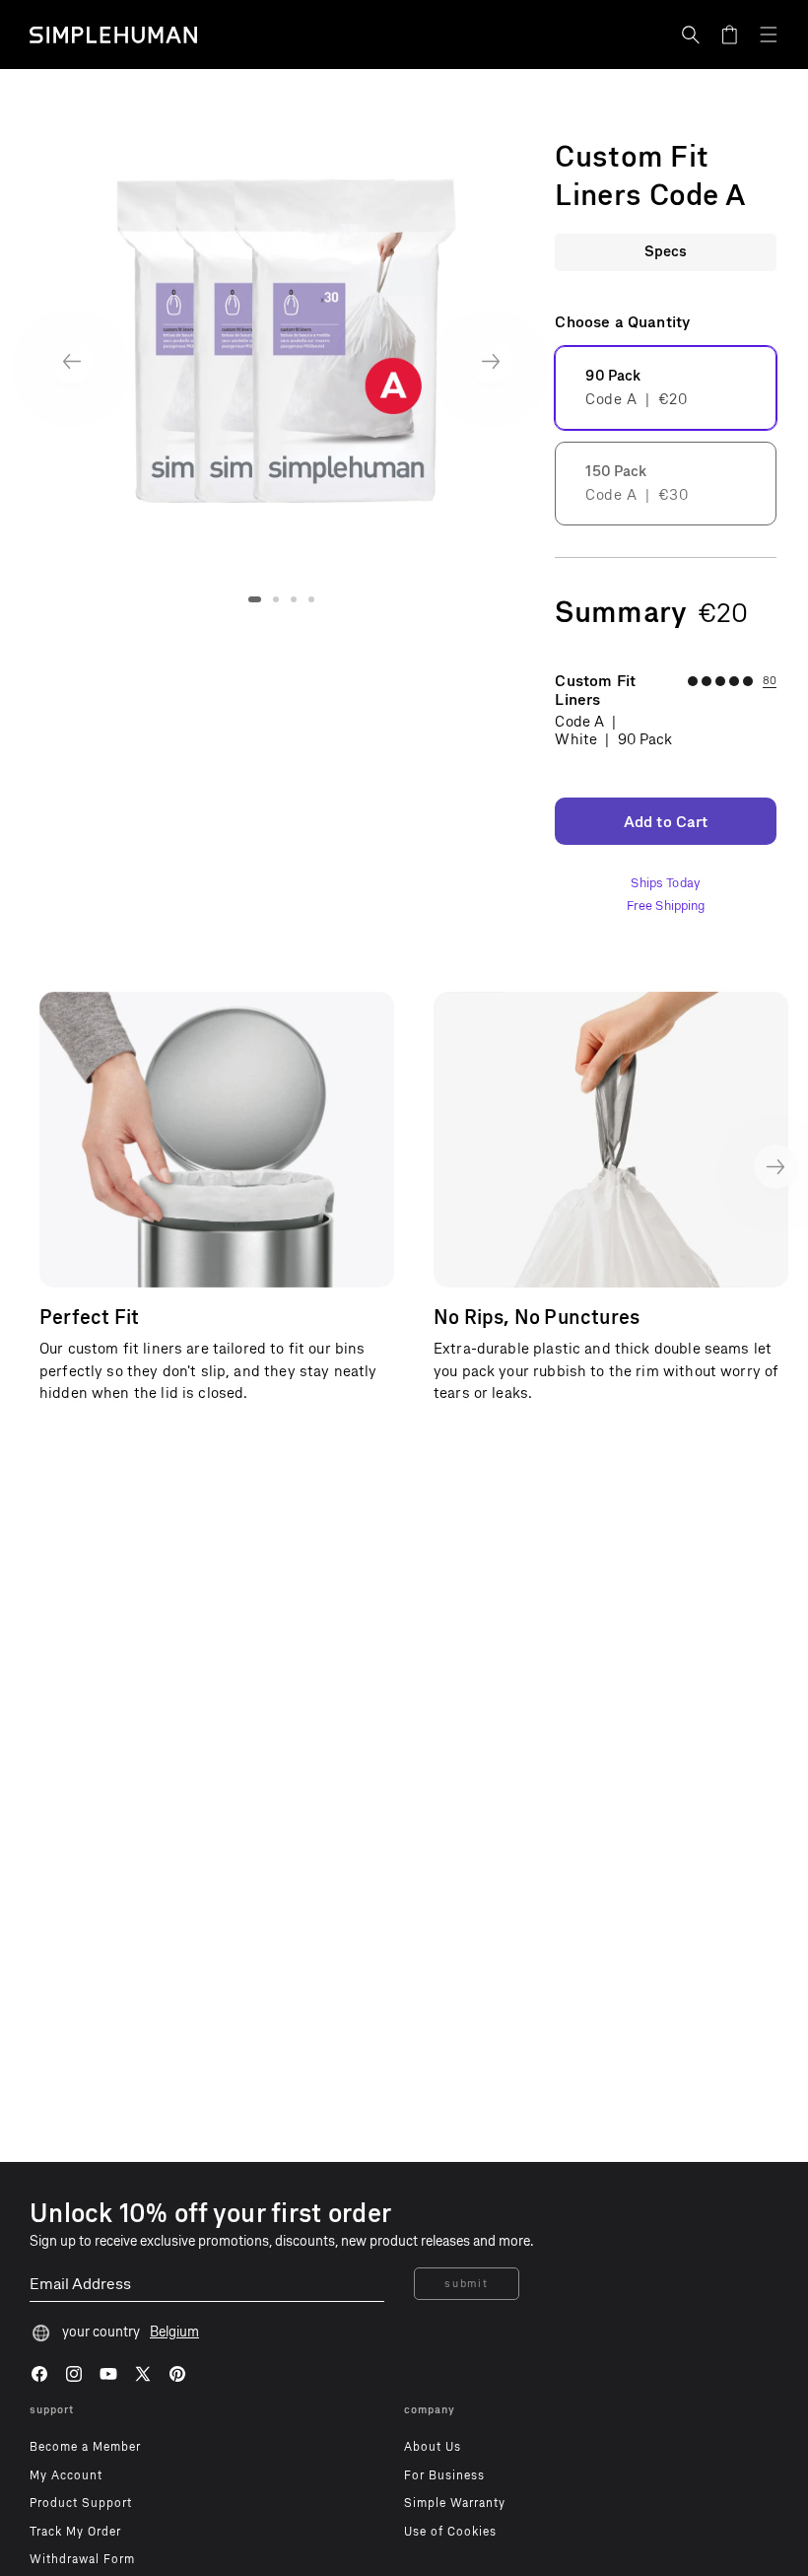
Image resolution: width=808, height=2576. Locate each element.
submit (466, 2284)
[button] (691, 35)
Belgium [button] (174, 2332)
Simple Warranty (455, 2503)
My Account (66, 2475)
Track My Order (75, 2532)
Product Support (81, 2503)
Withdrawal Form (82, 2559)
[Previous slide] (71, 361)
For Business (444, 2475)
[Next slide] (491, 361)
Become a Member (85, 2447)
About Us (433, 2447)
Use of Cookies (450, 2532)
